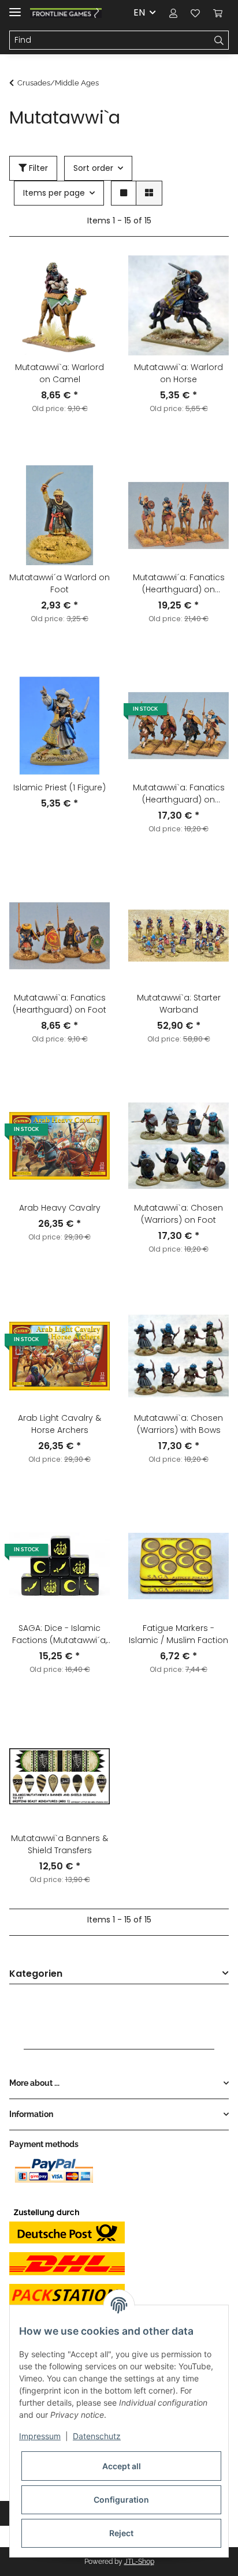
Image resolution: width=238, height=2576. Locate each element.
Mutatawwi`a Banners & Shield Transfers (59, 1844)
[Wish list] (195, 13)
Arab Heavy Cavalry (60, 1208)
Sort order (93, 168)
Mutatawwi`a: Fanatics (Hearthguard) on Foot (59, 1004)
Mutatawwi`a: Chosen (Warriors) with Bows (178, 1424)
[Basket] (218, 13)
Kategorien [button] (36, 1974)
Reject (121, 2533)
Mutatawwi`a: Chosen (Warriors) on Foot (178, 1214)
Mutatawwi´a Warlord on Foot (59, 583)
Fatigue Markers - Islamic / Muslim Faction (178, 1634)
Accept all (122, 2466)
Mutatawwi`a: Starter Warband (179, 1004)
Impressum (40, 2436)
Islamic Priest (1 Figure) (59, 787)
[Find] (219, 40)
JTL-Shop (139, 2562)
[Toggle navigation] (15, 7)
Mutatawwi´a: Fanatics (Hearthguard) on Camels (179, 584)
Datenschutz (97, 2436)
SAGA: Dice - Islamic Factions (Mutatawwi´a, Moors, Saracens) (59, 1634)
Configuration (121, 2500)
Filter (37, 168)
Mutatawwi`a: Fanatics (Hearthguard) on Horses (179, 794)
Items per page (54, 193)
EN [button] (139, 12)
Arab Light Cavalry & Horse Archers (59, 1424)
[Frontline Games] (66, 13)
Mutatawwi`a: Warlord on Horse (178, 373)
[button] (173, 13)
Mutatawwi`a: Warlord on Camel (59, 373)
